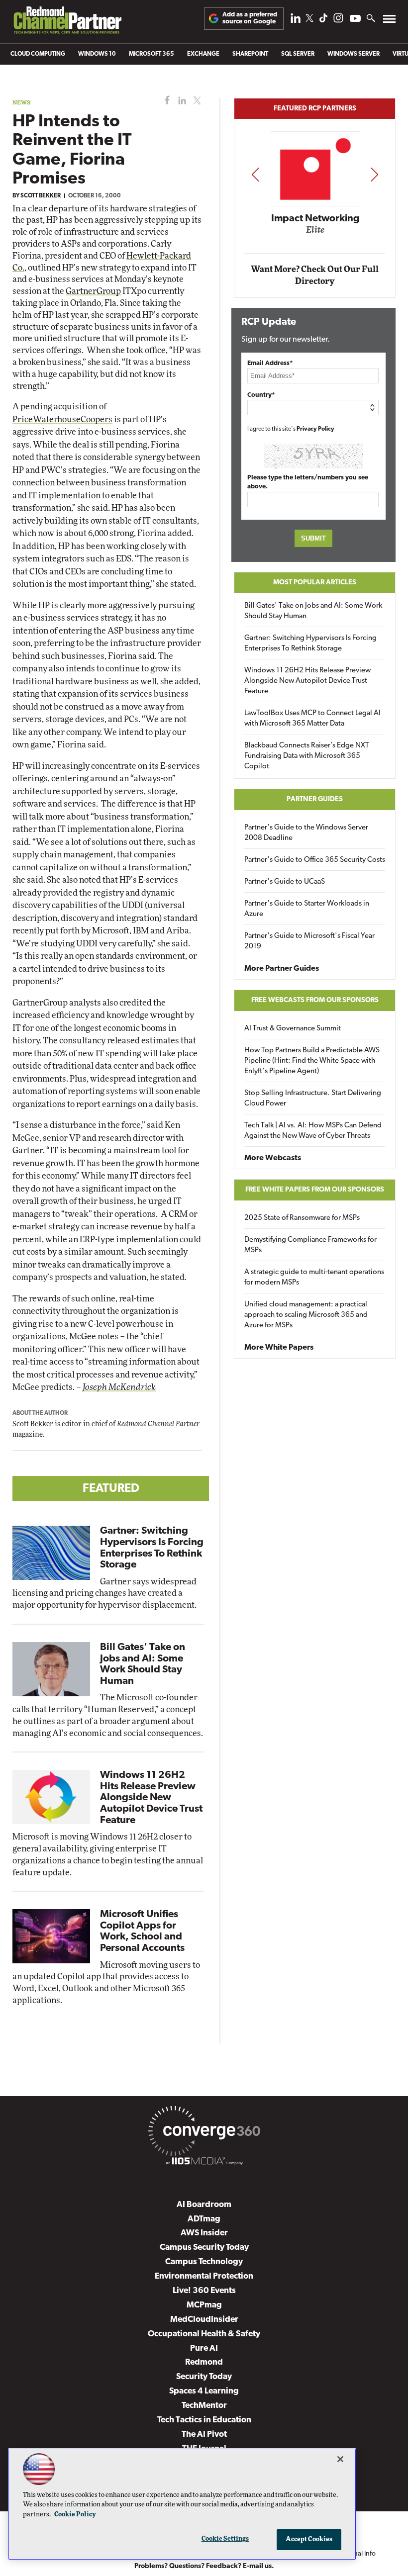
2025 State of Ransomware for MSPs (302, 1218)
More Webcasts (273, 1158)
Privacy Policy (315, 429)
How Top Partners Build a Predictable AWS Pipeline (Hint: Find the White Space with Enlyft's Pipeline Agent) (312, 1061)
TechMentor (204, 2406)
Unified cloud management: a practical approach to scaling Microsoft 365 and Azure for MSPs (306, 1315)
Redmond (204, 2362)
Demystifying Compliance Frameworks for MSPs (310, 1245)
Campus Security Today (204, 2248)
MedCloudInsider (204, 2320)
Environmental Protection (204, 2276)
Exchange (203, 54)
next (374, 174)
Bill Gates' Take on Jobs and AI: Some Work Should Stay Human (313, 611)
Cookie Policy (75, 2515)
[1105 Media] (204, 2163)
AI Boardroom (204, 2205)
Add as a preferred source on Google (250, 18)
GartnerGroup (93, 291)
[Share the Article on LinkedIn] (180, 101)
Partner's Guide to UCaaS (285, 882)
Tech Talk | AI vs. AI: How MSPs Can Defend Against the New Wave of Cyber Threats (313, 1131)
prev (255, 174)
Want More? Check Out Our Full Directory (315, 275)
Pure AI (204, 2348)
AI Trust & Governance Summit (293, 1029)
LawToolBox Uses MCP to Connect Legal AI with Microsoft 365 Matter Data (312, 719)
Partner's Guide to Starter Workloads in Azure (307, 909)
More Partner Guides (282, 969)
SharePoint (250, 54)
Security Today (204, 2377)
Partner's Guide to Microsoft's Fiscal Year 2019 (309, 941)
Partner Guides (315, 799)
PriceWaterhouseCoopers (62, 419)
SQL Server (298, 54)
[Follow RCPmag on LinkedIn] (296, 21)
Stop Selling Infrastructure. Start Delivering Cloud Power (313, 1099)
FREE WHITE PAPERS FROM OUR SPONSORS (315, 1190)
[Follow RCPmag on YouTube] (355, 20)
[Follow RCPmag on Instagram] (338, 21)
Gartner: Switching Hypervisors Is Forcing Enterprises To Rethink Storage (310, 644)
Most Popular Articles (315, 583)
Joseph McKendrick (119, 1387)
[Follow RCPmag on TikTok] (323, 21)
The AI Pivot (204, 2435)
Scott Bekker (41, 196)
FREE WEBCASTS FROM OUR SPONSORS (315, 1000)
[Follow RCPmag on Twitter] (309, 20)
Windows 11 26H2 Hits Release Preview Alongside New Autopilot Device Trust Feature (151, 1798)
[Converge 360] (204, 2133)
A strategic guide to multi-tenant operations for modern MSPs (314, 1278)
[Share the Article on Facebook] (165, 101)
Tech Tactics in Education (204, 2420)
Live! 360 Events (204, 2291)
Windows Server (354, 54)
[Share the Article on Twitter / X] (196, 101)
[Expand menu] (389, 21)
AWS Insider (204, 2233)
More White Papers (279, 1348)
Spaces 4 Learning (204, 2391)
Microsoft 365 (152, 54)
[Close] (340, 2459)
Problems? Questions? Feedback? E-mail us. (204, 2566)
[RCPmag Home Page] (67, 23)
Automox (321, 233)
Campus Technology (204, 2262)
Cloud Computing (38, 54)
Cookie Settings (225, 2539)
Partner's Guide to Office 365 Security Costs (315, 860)
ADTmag (204, 2219)
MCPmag (204, 2305)
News (22, 102)
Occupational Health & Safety (204, 2334)
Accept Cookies (309, 2539)
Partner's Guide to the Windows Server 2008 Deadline (306, 833)
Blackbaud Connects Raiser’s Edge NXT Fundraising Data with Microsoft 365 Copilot (307, 756)
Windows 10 (97, 54)
